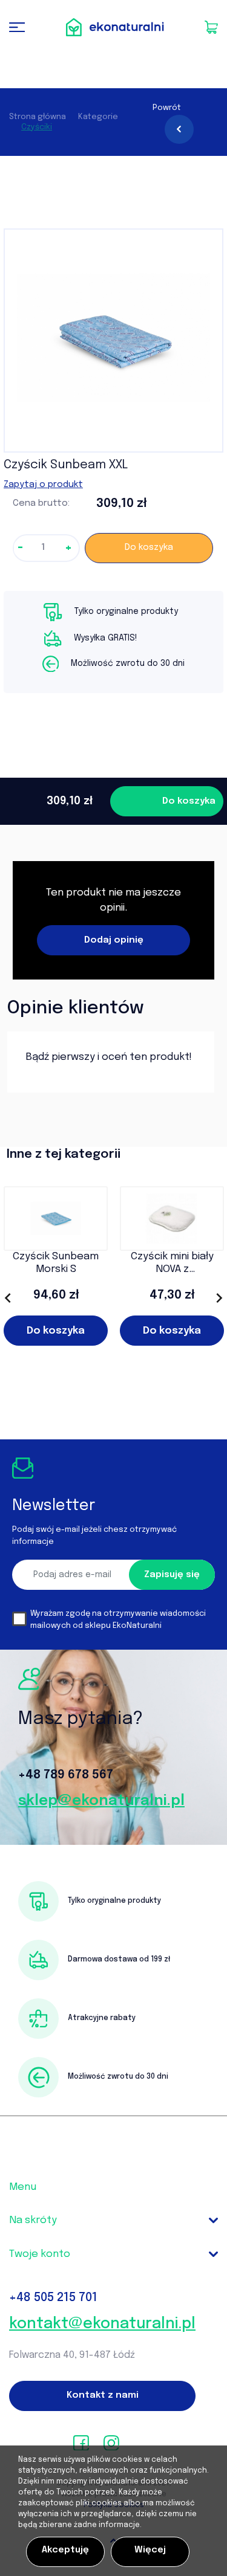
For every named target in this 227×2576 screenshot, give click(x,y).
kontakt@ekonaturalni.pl (102, 2324)
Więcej (150, 2550)
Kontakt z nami (103, 2395)
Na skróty (33, 2220)
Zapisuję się (172, 1575)
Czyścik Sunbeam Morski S (56, 1263)
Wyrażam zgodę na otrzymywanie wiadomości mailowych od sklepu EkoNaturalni (118, 1620)
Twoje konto (40, 2254)
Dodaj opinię (114, 940)
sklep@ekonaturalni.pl (101, 1801)
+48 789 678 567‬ (66, 1775)
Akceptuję (65, 2550)
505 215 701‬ (53, 2298)
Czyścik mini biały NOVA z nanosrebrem (172, 1264)
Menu (23, 2187)
